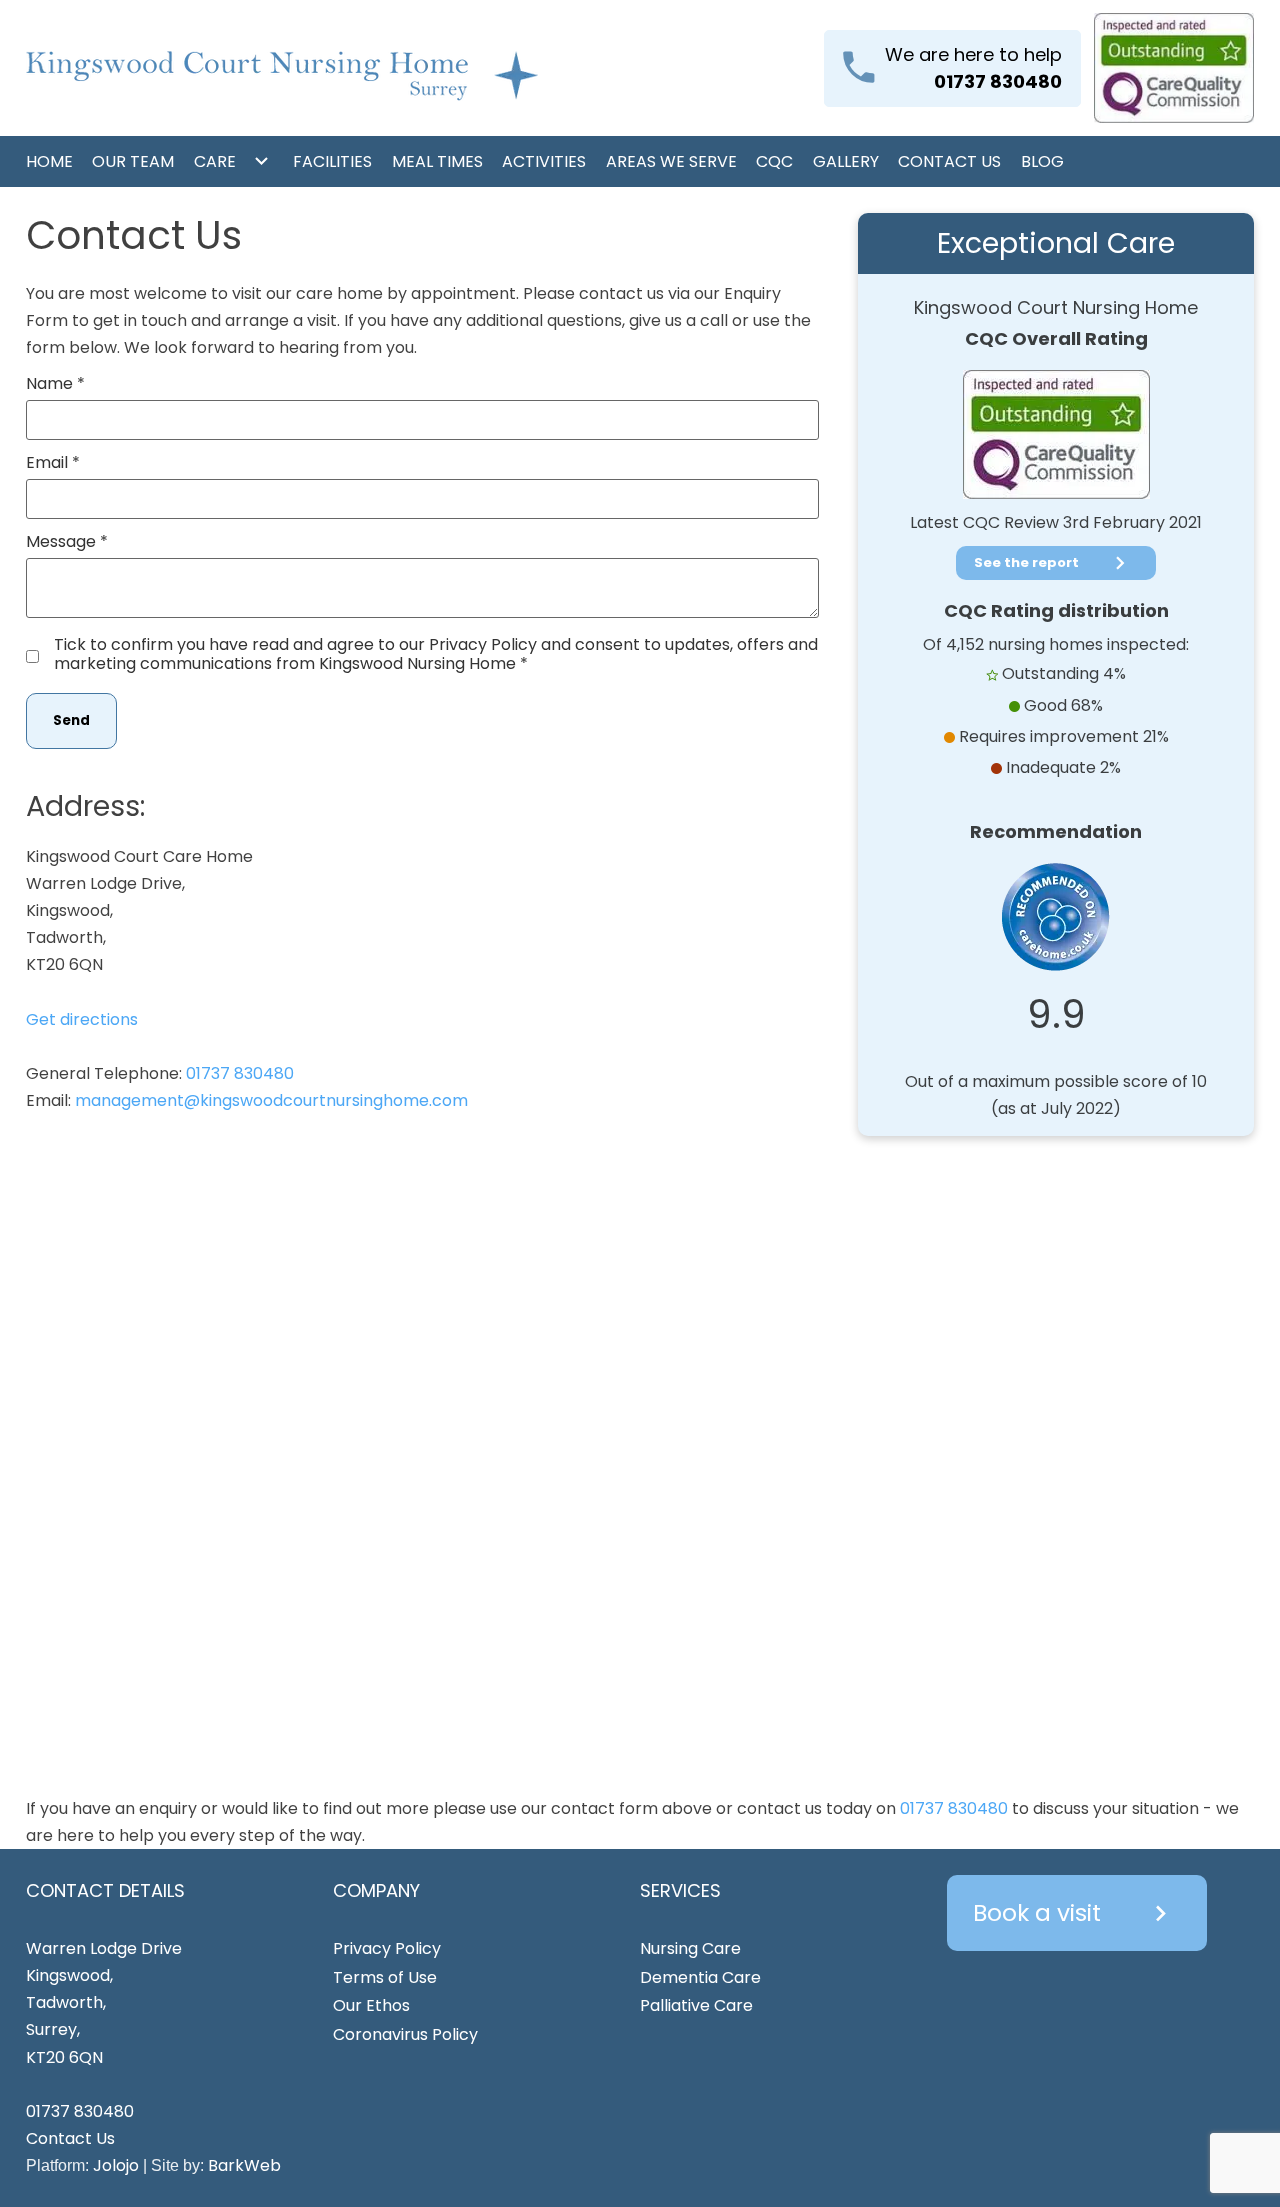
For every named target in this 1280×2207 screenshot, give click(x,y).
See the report (1053, 563)
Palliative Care (696, 2005)
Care (215, 161)
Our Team (133, 161)
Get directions (82, 1019)
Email (47, 462)
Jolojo (116, 2165)
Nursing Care (690, 1948)
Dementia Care (700, 1977)
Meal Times (437, 161)
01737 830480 (240, 1073)
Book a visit (1074, 1912)
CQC (774, 161)
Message (61, 541)
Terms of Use (385, 1977)
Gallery (846, 161)
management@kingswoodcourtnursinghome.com (271, 1100)
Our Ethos (371, 2005)
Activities (544, 161)
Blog (1042, 161)
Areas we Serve (671, 161)
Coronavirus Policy (405, 2034)
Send (71, 720)
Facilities (332, 161)
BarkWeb (244, 2165)
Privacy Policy (387, 1948)
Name (49, 383)
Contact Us (949, 161)
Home (49, 161)
